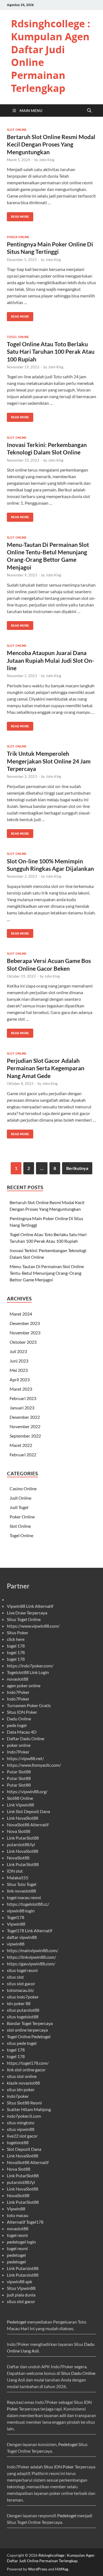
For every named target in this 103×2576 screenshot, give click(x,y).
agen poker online (24, 1685)
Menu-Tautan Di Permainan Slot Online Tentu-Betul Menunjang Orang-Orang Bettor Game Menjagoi (47, 1273)
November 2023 (25, 1333)
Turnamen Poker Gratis (29, 1705)
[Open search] (89, 111)
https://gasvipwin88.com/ (31, 1964)
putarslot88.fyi (21, 1844)
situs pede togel (22, 2043)
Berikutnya (77, 1168)
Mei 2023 (19, 1370)
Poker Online (18, 237)
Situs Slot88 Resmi (24, 2103)
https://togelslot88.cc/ (28, 1904)
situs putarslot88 (23, 2010)
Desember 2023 (25, 1323)
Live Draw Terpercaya (27, 1613)
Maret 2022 (21, 1445)
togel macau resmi (24, 1897)
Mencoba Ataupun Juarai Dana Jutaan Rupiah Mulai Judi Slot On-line (51, 660)
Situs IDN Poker (22, 1712)
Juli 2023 (18, 1351)
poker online (19, 1745)
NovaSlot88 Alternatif (28, 1825)
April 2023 (20, 1379)
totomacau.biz (20, 1990)
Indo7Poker (18, 1692)
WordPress (38, 2569)
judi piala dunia (21, 2295)
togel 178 (16, 1646)
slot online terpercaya (27, 2030)
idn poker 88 (19, 2003)
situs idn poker (21, 2089)
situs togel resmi (22, 1970)
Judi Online (20, 1498)
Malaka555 (18, 1878)
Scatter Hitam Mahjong (29, 2109)
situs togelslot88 (23, 2017)
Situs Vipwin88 (21, 2288)
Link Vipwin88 (20, 1805)
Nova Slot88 (19, 1831)
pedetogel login (21, 2242)
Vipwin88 (16, 1924)
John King (47, 160)
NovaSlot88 (18, 1858)
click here (16, 1639)
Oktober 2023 (23, 1342)
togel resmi (17, 2235)
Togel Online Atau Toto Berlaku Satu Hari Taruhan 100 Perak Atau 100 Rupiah (51, 352)
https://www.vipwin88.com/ (33, 1626)
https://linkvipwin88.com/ (31, 1957)
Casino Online (23, 1488)
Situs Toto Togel (22, 1884)
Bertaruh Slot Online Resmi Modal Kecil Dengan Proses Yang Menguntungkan (51, 144)
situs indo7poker (23, 1997)
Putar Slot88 (19, 1772)
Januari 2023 (22, 1408)
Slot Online (17, 130)
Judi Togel (19, 1507)
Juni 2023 (19, 1361)
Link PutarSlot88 (23, 1838)
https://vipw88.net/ (25, 1758)
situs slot (15, 1977)
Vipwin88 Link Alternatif (30, 1606)
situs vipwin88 (21, 2129)
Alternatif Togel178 (25, 2222)
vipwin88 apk (20, 2281)
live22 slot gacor (22, 2136)
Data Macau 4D (22, 1732)
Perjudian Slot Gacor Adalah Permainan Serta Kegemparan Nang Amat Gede (46, 1068)
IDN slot (15, 1871)
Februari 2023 (23, 1398)
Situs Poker (18, 1632)
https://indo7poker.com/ (30, 1666)
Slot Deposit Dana (24, 2149)
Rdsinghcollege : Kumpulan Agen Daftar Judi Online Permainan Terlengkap (51, 56)
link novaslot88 (21, 1891)
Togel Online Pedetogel (29, 2036)
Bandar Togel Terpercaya (30, 2023)
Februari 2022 (23, 1455)
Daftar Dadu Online (26, 1738)
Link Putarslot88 (23, 2268)
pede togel (17, 1725)
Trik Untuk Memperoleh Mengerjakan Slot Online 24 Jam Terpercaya (49, 761)
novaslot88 (18, 1679)
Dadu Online (19, 1719)
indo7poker (18, 2096)
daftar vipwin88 (22, 1937)
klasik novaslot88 (23, 2083)
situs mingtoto (21, 2123)
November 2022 (25, 1426)
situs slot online (22, 2076)
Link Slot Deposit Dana (28, 1811)
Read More (18, 215)
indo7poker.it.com (24, 2116)
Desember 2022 (25, 1417)
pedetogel (16, 2255)
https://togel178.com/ (28, 2063)
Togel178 (16, 1917)
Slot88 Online (20, 1798)
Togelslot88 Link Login (28, 1672)
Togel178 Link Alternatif (30, 1930)
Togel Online (18, 337)
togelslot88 (18, 2142)
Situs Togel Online (24, 1619)
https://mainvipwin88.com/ (33, 1950)
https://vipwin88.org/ (27, 1791)
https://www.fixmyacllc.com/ (34, 1765)
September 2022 (25, 1436)
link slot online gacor (26, 2070)
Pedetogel (16, 2322)
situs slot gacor (21, 1983)
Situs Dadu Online (78, 2373)
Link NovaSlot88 (23, 1818)
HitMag (62, 2569)
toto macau (18, 2215)
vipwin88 (16, 1944)
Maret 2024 (21, 1314)
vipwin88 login (21, 1911)
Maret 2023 (21, 1389)
